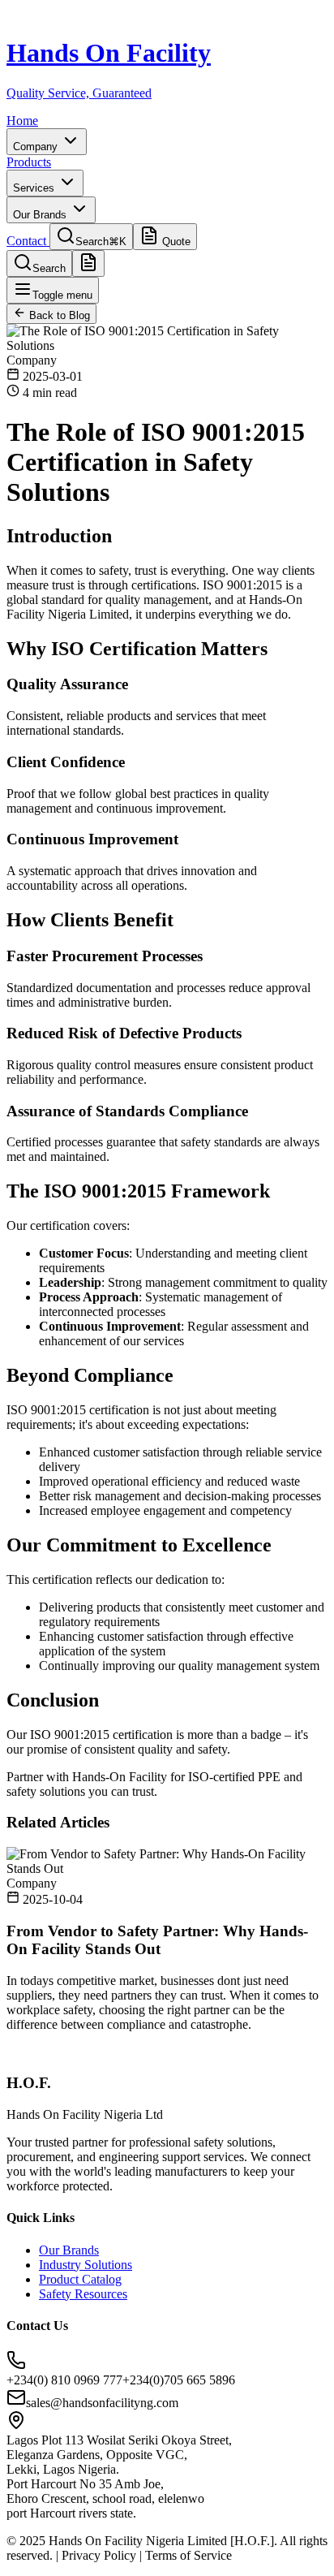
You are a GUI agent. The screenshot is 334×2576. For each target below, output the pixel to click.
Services (35, 188)
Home (22, 121)
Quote (175, 242)
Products (29, 162)
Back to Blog (58, 315)
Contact (28, 241)
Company (37, 147)
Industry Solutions (86, 2265)
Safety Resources (83, 2294)
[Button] (88, 263)
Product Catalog (80, 2279)
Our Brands (41, 215)
